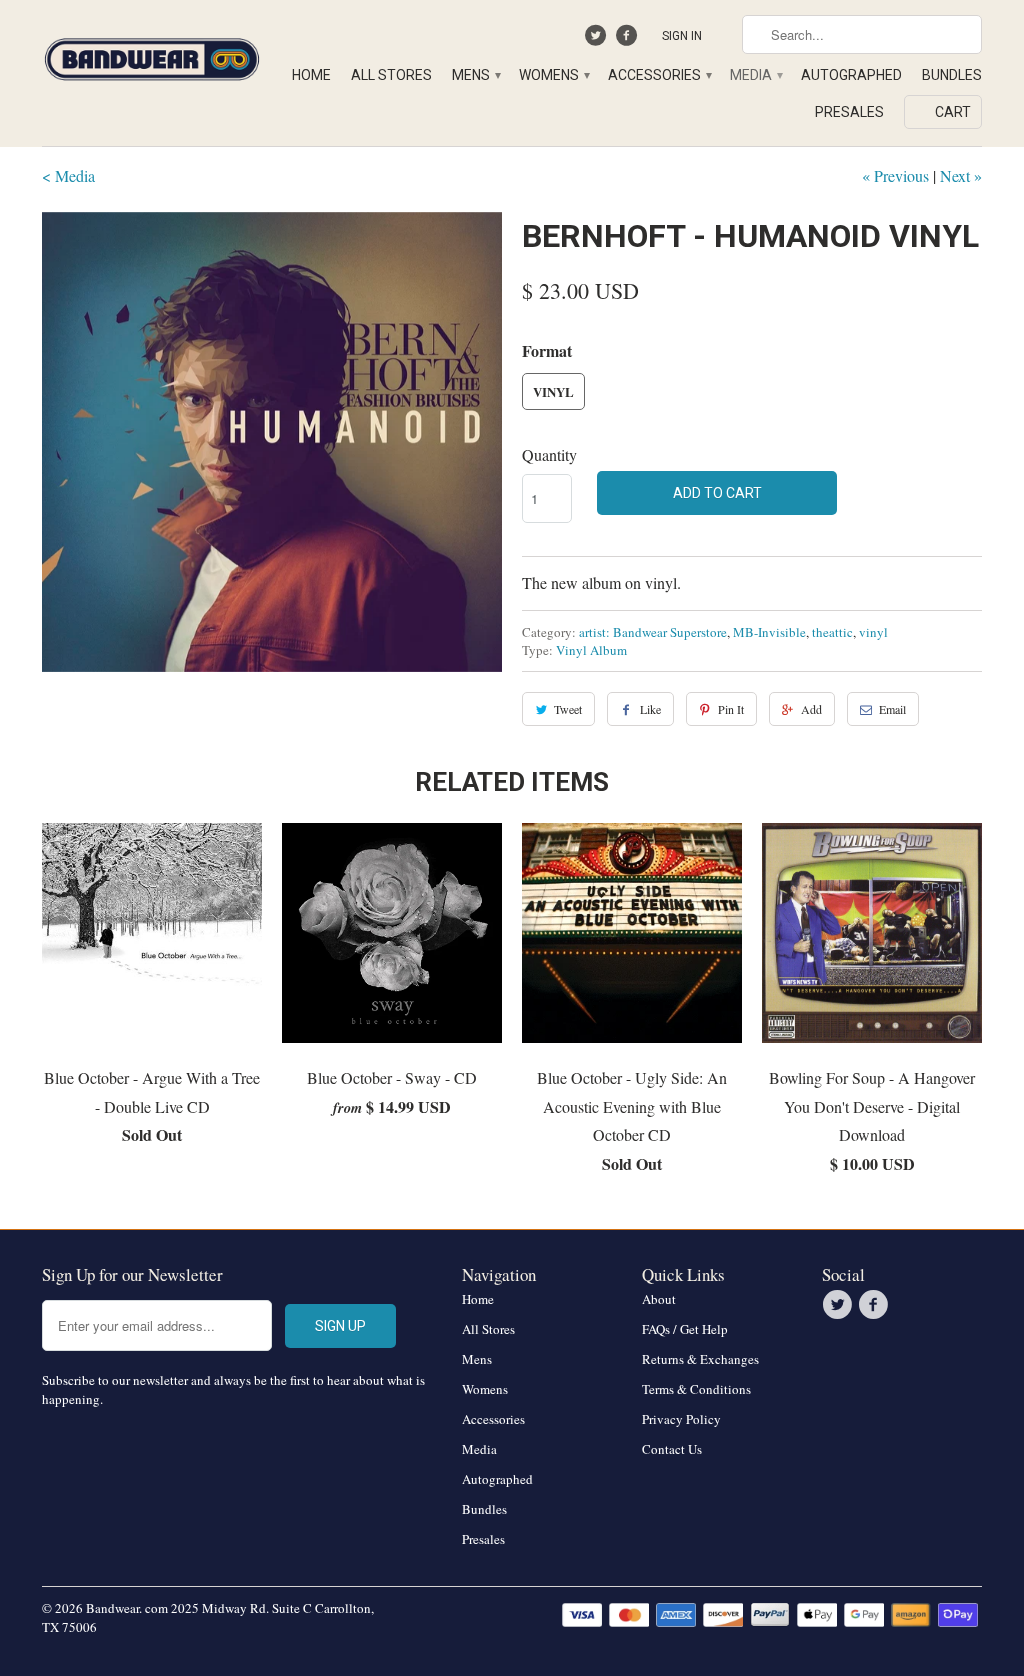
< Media (68, 175)
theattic (832, 632)
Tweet (568, 709)
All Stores (391, 75)
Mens (475, 75)
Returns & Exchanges (700, 1359)
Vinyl (553, 391)
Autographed (851, 75)
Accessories (659, 75)
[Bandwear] (152, 55)
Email (892, 709)
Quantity (549, 454)
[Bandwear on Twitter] (598, 40)
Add (811, 709)
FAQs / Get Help (685, 1329)
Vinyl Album (591, 650)
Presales (849, 112)
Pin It (731, 709)
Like (650, 709)
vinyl (873, 632)
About (659, 1299)
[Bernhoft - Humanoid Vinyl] (272, 442)
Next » (961, 175)
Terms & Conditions (696, 1389)
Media (755, 75)
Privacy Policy (681, 1419)
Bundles (952, 75)
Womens (553, 75)
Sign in (682, 36)
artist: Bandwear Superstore (653, 632)
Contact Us (672, 1449)
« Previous (895, 175)
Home (311, 75)
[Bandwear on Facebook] (628, 40)
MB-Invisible (769, 632)
